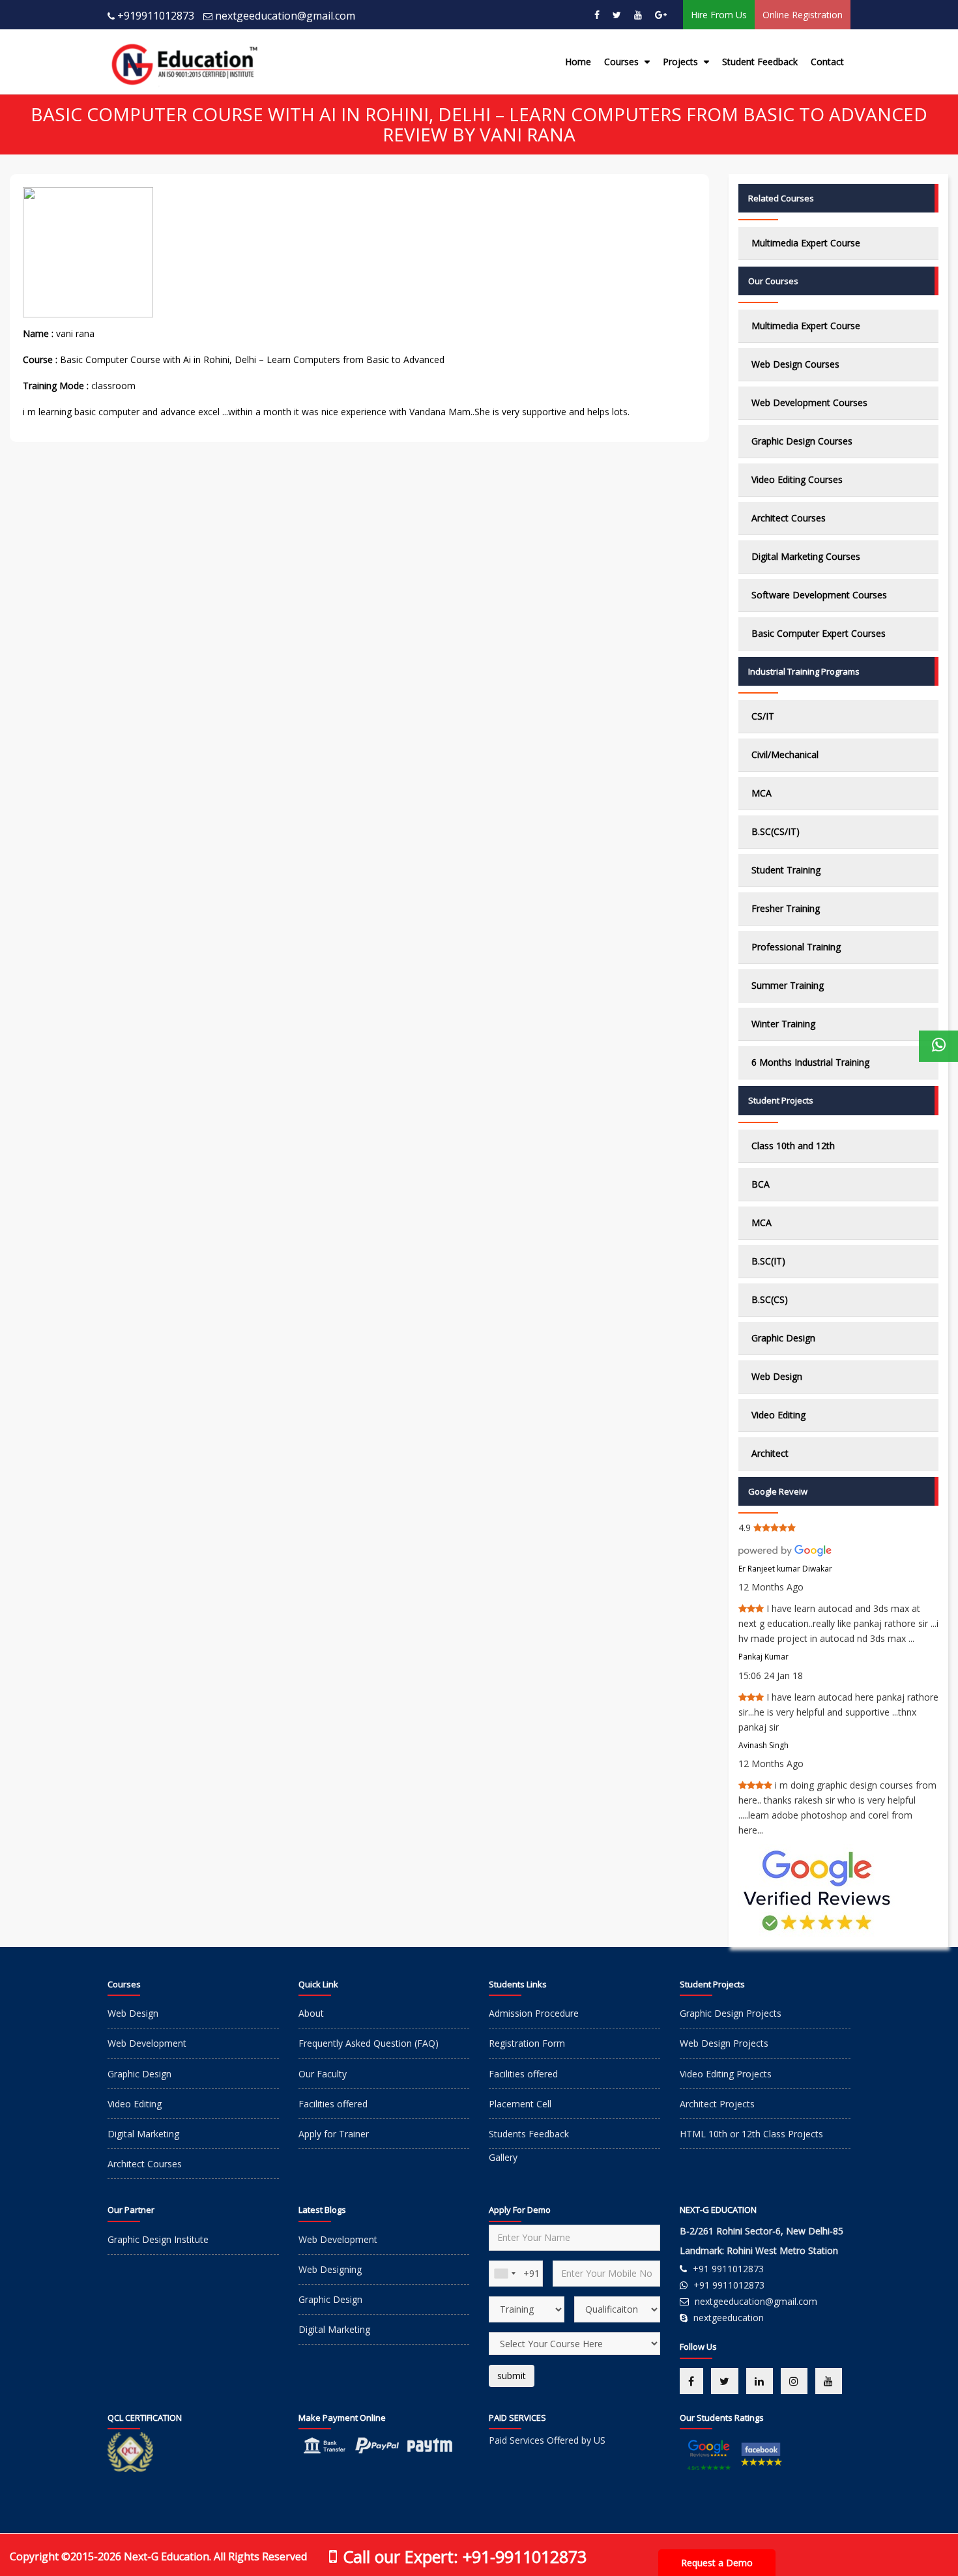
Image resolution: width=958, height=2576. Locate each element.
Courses (623, 62)
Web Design (777, 1376)
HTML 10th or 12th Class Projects (751, 2134)
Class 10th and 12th (793, 1146)
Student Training (786, 870)
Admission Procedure (534, 2013)
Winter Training (783, 1024)
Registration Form (527, 2043)
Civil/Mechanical (785, 754)
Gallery (503, 2157)
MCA (762, 793)
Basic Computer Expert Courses (819, 633)
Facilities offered (333, 2104)
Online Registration (803, 15)
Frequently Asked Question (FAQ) (369, 2043)
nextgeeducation (729, 2318)
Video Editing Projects (726, 2074)
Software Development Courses (819, 595)
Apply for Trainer (334, 2134)
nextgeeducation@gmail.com (285, 16)
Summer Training (788, 985)
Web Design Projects (724, 2043)
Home (578, 62)
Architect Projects (717, 2104)
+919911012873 (156, 16)
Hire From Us (719, 15)
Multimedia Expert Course (806, 243)
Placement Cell (520, 2104)
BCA (761, 1184)
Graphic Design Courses (802, 441)
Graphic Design (783, 1338)
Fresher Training (786, 908)
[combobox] (504, 2274)
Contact (827, 62)
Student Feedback (760, 62)
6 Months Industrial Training (810, 1062)
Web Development (147, 2043)
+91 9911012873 (728, 2269)
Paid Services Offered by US (547, 2440)
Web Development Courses (809, 402)
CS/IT (763, 716)
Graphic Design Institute (158, 2239)
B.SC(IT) (768, 1261)
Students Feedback (529, 2134)
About (311, 2013)
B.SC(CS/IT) (776, 831)
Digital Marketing (143, 2134)
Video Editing (778, 1415)
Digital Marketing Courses (806, 556)
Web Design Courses (795, 364)
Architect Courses (789, 518)
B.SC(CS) (770, 1299)
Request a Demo (717, 2563)
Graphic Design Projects (731, 2013)
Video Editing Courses (797, 479)
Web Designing (330, 2269)
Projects (682, 62)
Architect (770, 1453)
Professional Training (796, 947)
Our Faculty (323, 2074)
